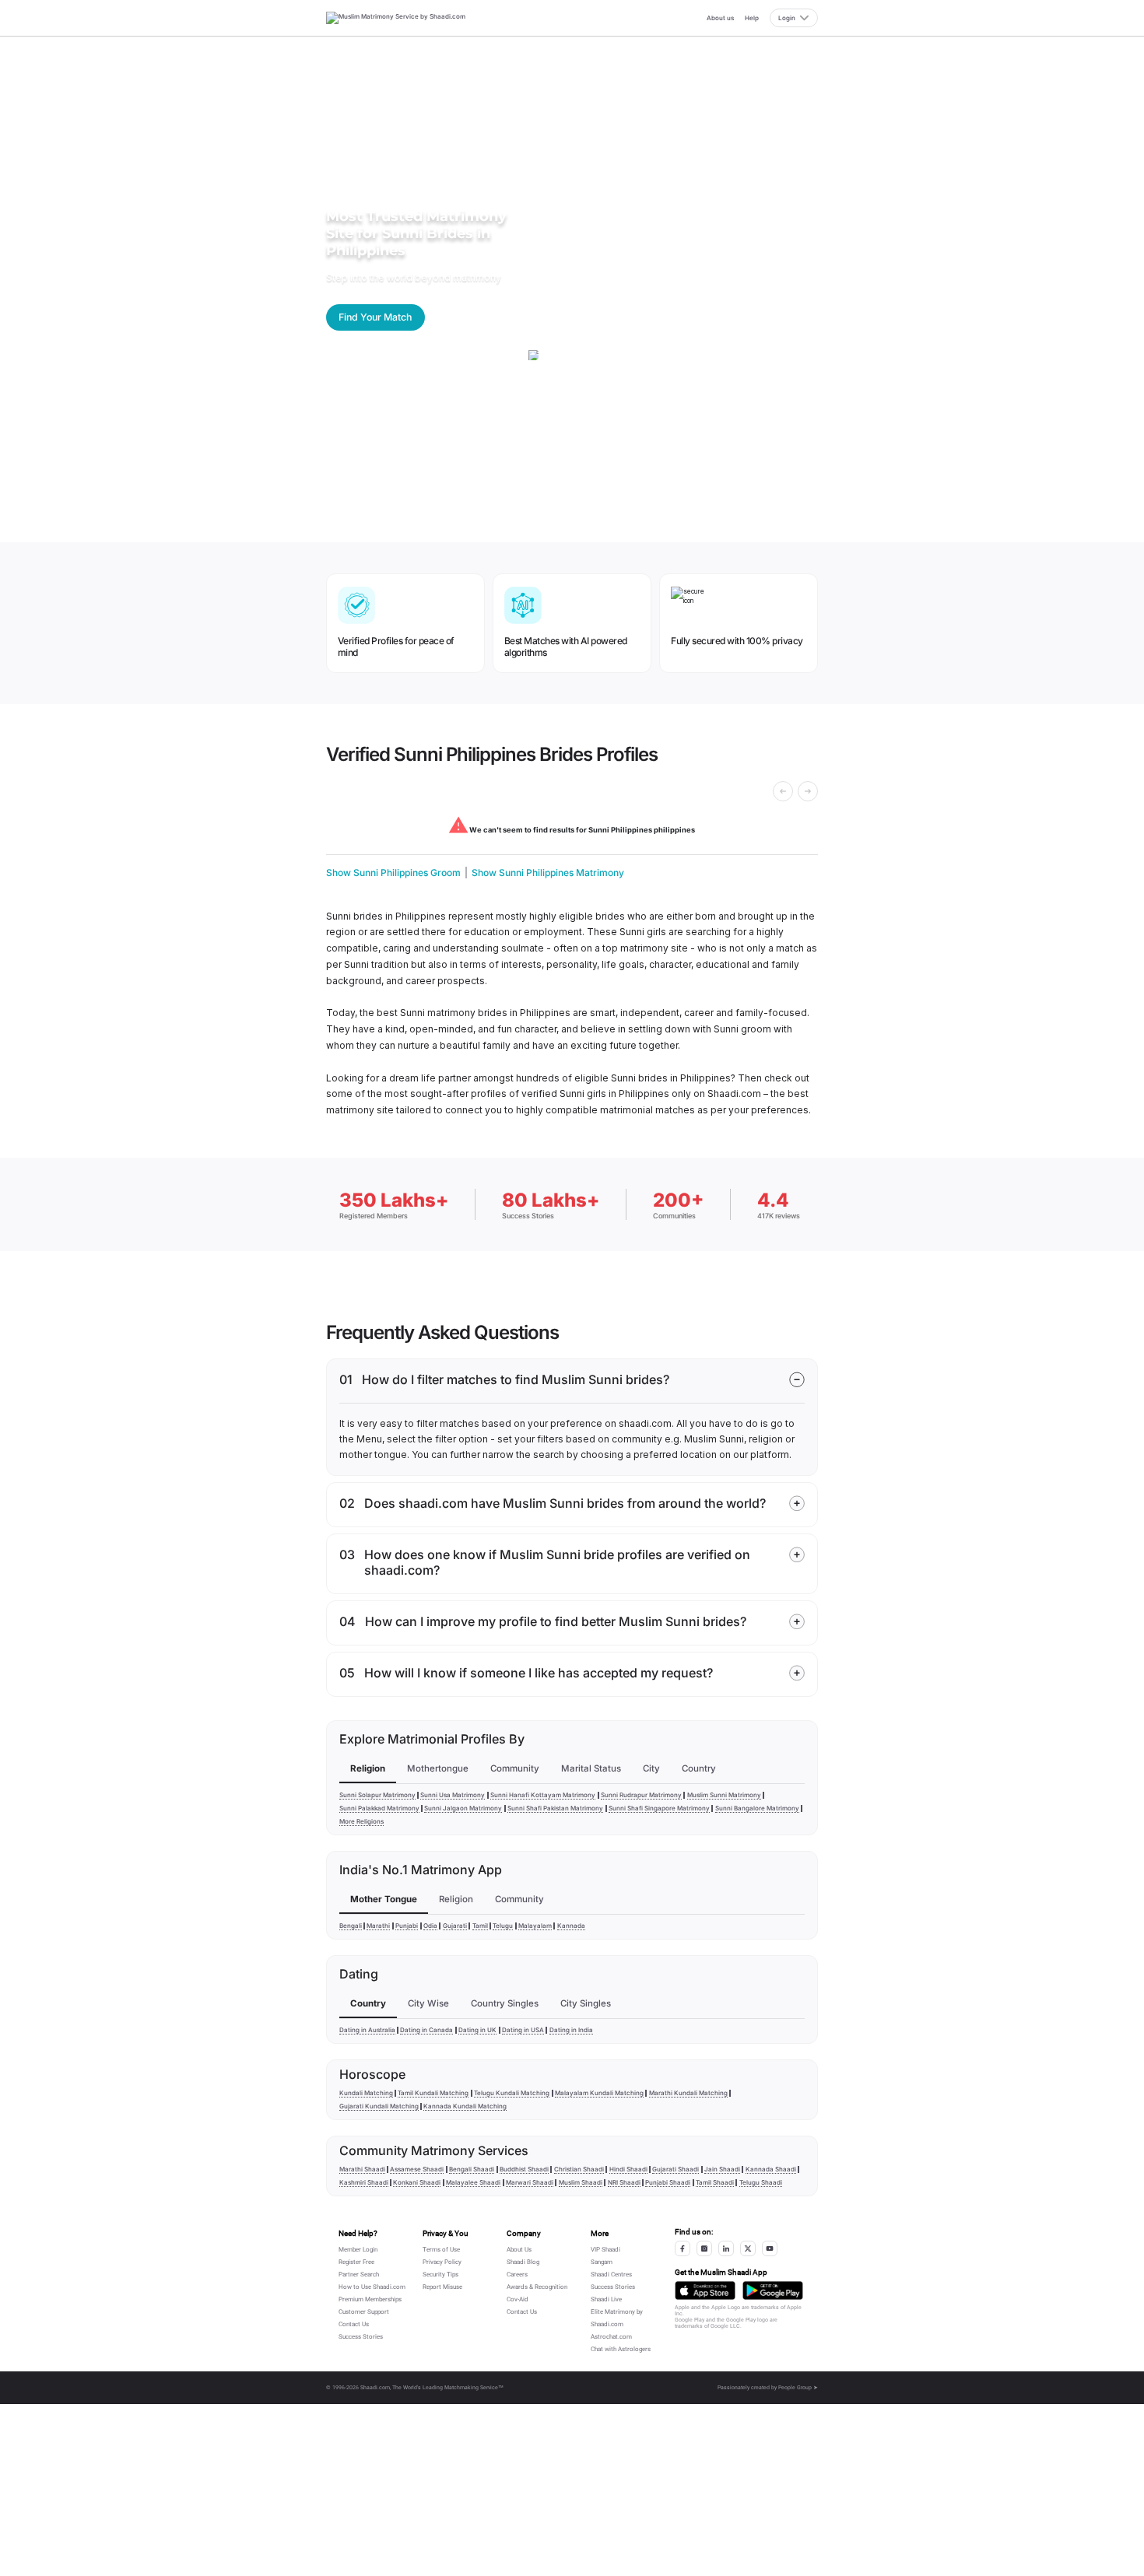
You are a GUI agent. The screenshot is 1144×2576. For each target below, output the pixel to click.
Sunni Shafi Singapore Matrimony (659, 1808)
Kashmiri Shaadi (364, 2182)
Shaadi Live (606, 2299)
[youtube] (770, 2248)
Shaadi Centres (611, 2275)
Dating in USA (523, 2030)
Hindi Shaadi (628, 2169)
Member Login (358, 2250)
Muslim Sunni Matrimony (724, 1795)
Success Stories (361, 2337)
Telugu (503, 1926)
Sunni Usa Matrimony (453, 1795)
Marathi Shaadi (362, 2169)
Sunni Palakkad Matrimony (379, 1808)
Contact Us (354, 2324)
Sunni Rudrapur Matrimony (641, 1795)
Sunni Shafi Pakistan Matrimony (555, 1808)
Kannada (571, 1926)
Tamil (480, 1926)
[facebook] (683, 2248)
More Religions (361, 1821)
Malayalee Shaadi (473, 2182)
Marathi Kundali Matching (688, 2093)
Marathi (378, 1926)
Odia (430, 1926)
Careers (517, 2275)
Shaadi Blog (523, 2262)
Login (787, 18)
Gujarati (455, 1926)
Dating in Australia (367, 2030)
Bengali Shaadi (472, 2169)
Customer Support (364, 2312)
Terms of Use (441, 2250)
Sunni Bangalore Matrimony (757, 1808)
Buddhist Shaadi (524, 2169)
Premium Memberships (370, 2299)
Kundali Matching (366, 2093)
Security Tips (440, 2275)
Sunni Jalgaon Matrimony (463, 1808)
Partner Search (359, 2275)
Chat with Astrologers (621, 2349)
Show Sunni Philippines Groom (393, 873)
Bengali (351, 1926)
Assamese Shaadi (417, 2169)
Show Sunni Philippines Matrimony (548, 873)
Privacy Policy (442, 2262)
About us (720, 18)
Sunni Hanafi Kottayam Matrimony (543, 1795)
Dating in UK (477, 2030)
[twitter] (748, 2248)
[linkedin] (726, 2248)
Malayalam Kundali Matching (599, 2093)
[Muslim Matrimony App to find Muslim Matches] (705, 2290)
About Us (519, 2250)
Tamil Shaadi (715, 2182)
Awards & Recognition (537, 2287)
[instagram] (704, 2248)
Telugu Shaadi (761, 2182)
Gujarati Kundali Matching (379, 2106)
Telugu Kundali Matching (512, 2093)
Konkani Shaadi (417, 2182)
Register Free (356, 2262)
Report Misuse (442, 2287)
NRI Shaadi (624, 2182)
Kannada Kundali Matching (465, 2106)
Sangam (602, 2262)
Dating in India (571, 2030)
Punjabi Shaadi (668, 2182)
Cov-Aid (518, 2299)
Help (752, 18)
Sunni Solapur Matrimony (377, 1795)
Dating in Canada (426, 2030)
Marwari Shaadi (530, 2182)
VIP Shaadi (605, 2250)
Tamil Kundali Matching (433, 2093)
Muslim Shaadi (581, 2182)
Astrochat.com (611, 2337)
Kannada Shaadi (771, 2169)
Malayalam (535, 1926)
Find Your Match (375, 317)
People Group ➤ (798, 2388)
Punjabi (407, 1926)
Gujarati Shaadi (676, 2169)
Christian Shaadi (579, 2169)
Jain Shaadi (722, 2169)
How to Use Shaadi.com (372, 2287)
